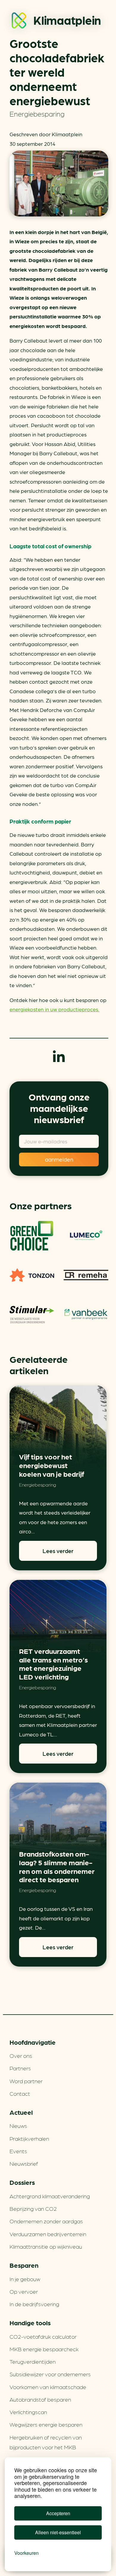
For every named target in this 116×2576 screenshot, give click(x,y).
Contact (20, 2093)
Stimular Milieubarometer (32, 1315)
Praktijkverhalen (29, 2138)
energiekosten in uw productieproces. (54, 1009)
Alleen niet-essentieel (58, 2532)
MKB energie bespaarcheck (44, 2349)
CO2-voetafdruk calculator (43, 2336)
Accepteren (58, 2513)
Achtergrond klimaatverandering (50, 2196)
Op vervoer (24, 2291)
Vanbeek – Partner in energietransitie (86, 1315)
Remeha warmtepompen (86, 1275)
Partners (20, 2068)
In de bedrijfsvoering (34, 2304)
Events (18, 2151)
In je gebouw (25, 2279)
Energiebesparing (37, 113)
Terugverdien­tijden (33, 2361)
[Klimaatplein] (19, 22)
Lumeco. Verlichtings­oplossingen (86, 1236)
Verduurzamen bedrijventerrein (48, 2234)
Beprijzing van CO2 (33, 2208)
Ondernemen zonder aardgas (46, 2221)
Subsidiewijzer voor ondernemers (50, 2374)
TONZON (32, 1275)
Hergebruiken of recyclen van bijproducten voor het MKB (46, 2442)
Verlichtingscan (28, 2412)
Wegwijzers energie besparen (46, 2424)
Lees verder (58, 1551)
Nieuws (18, 2125)
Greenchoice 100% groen (32, 1236)
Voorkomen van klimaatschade (48, 2387)
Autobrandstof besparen (40, 2399)
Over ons (21, 2055)
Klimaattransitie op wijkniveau (46, 2246)
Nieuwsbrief (24, 2163)
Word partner (26, 2081)
